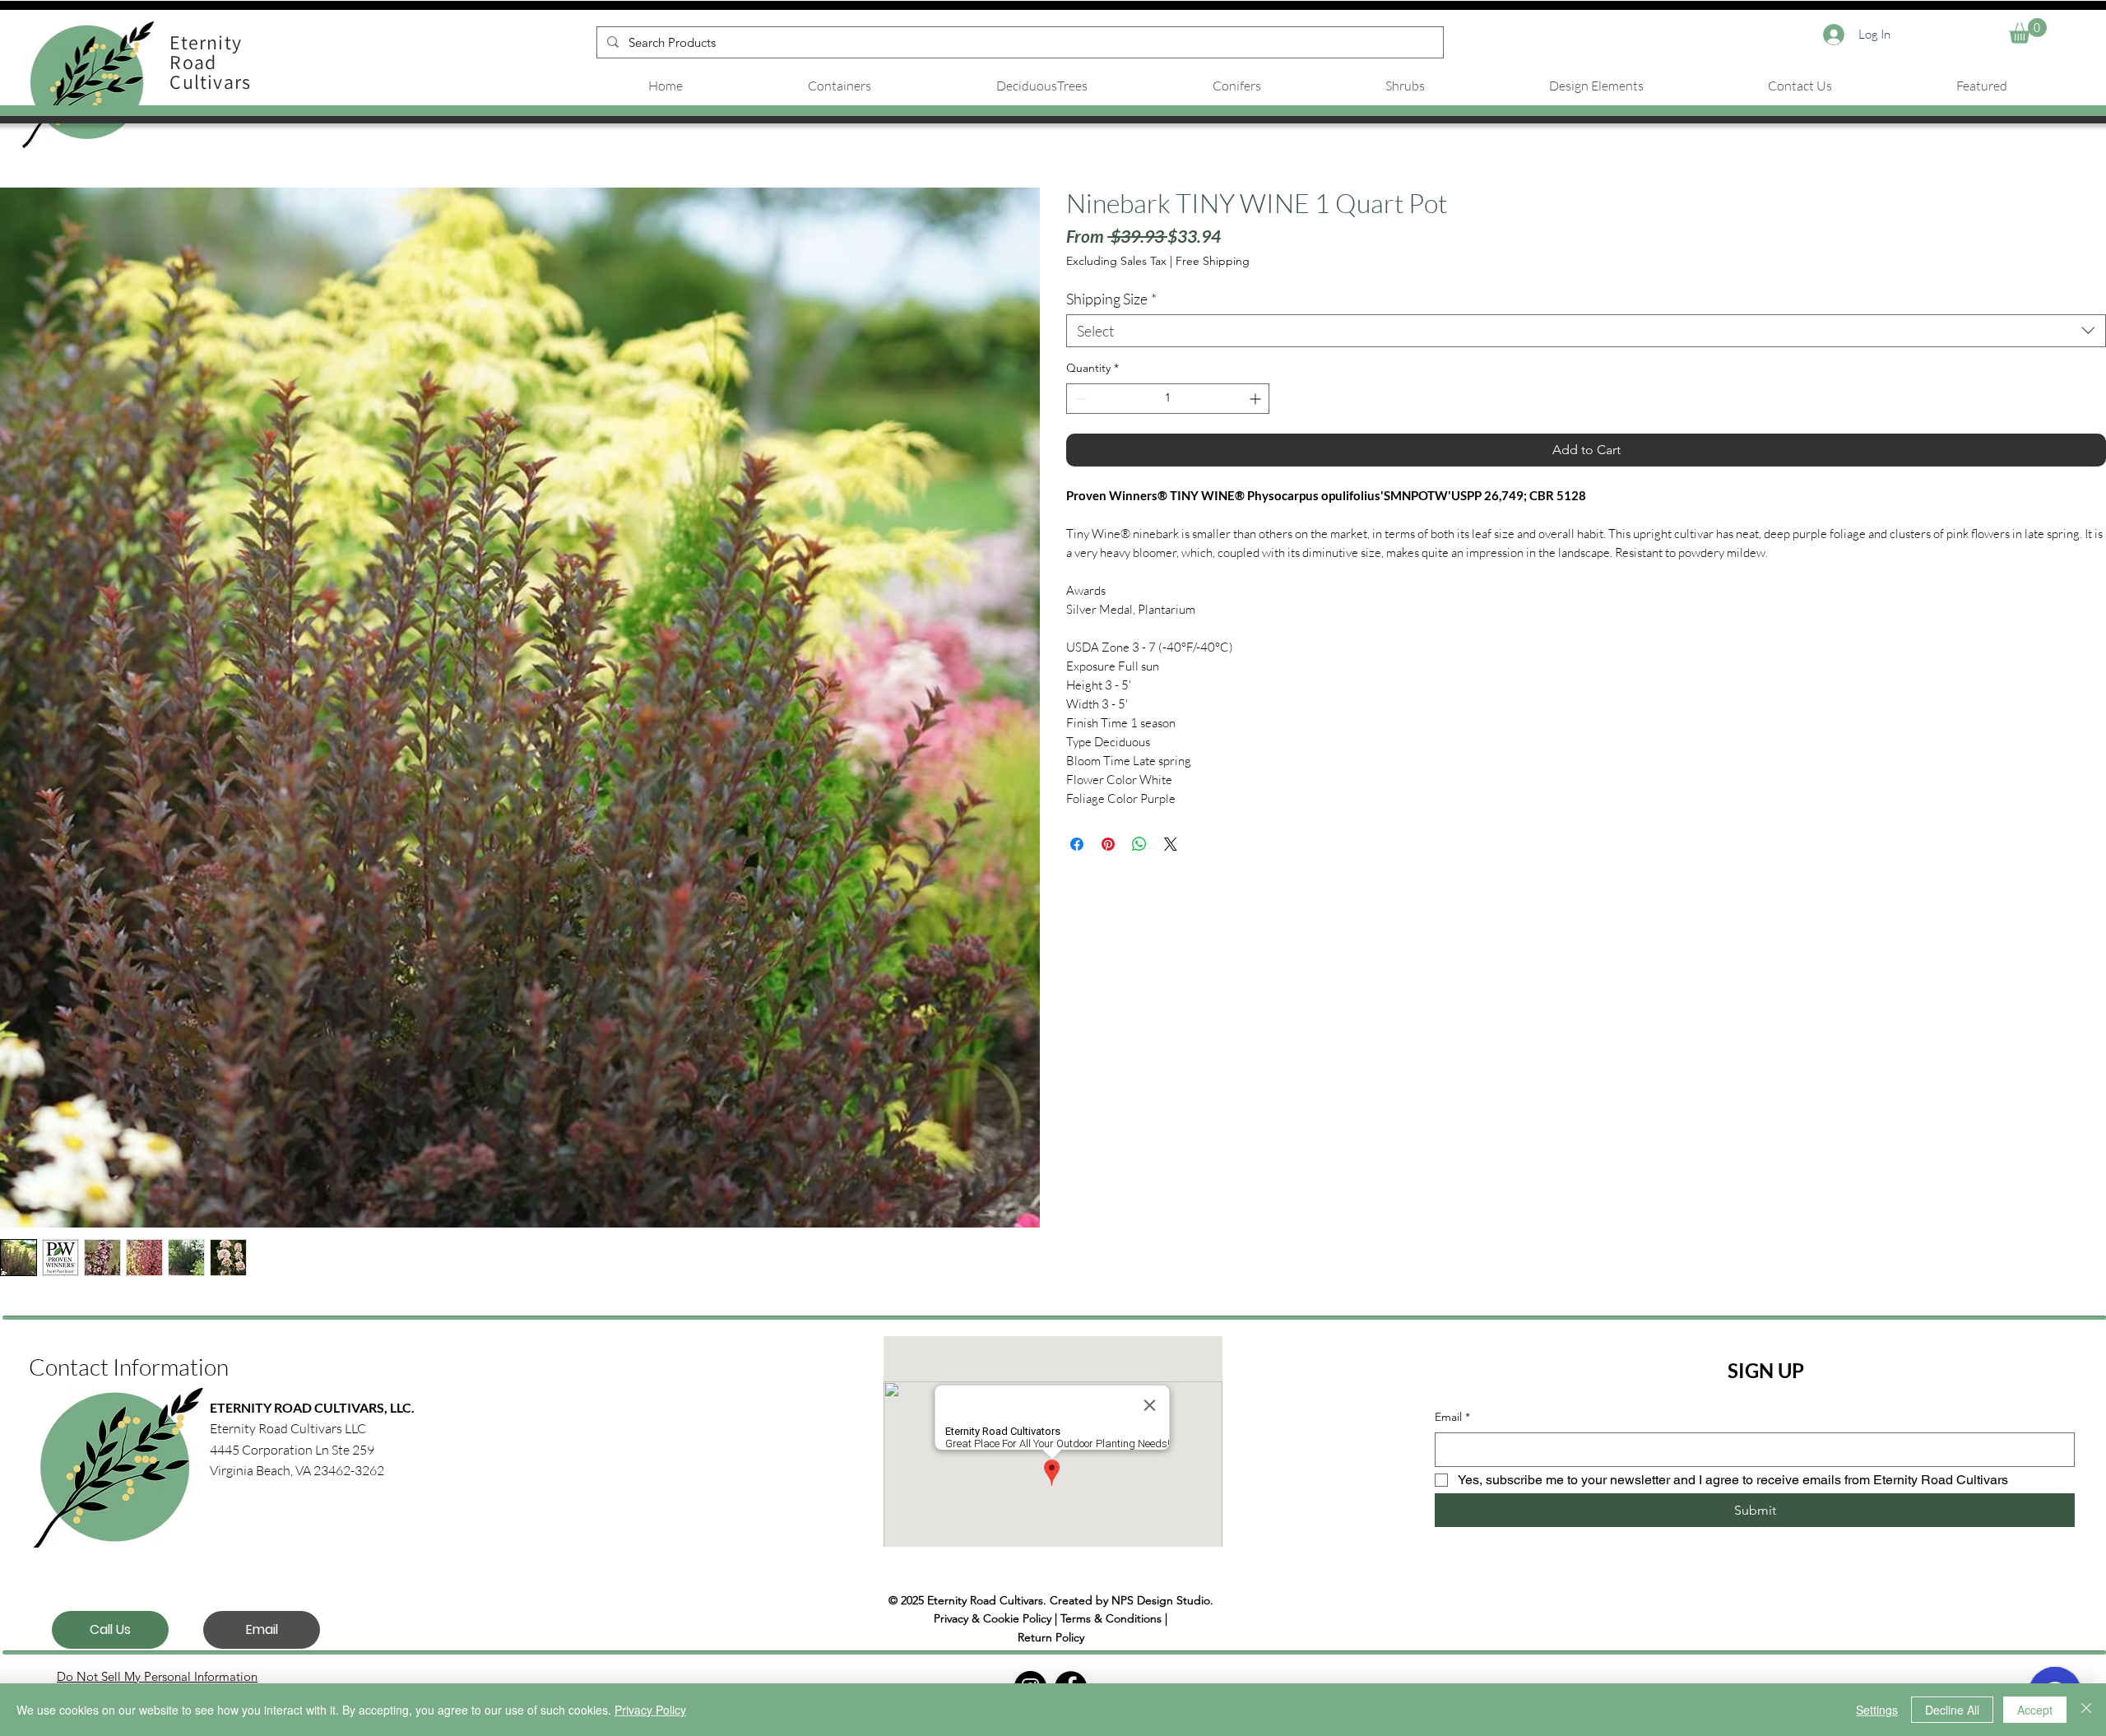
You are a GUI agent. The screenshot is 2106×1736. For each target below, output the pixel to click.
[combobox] (1586, 331)
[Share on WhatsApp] (1139, 844)
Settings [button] (1877, 1710)
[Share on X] (1171, 844)
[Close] (2086, 1710)
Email (1452, 1417)
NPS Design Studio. (1162, 1600)
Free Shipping (1213, 261)
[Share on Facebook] (1077, 844)
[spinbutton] (1168, 399)
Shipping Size (1111, 299)
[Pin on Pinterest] (1108, 844)
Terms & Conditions (1111, 1618)
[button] (2028, 31)
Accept (2035, 1710)
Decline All (1952, 1710)
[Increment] (1257, 399)
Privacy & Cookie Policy (993, 1618)
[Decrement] (1079, 399)
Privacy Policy (650, 1710)
